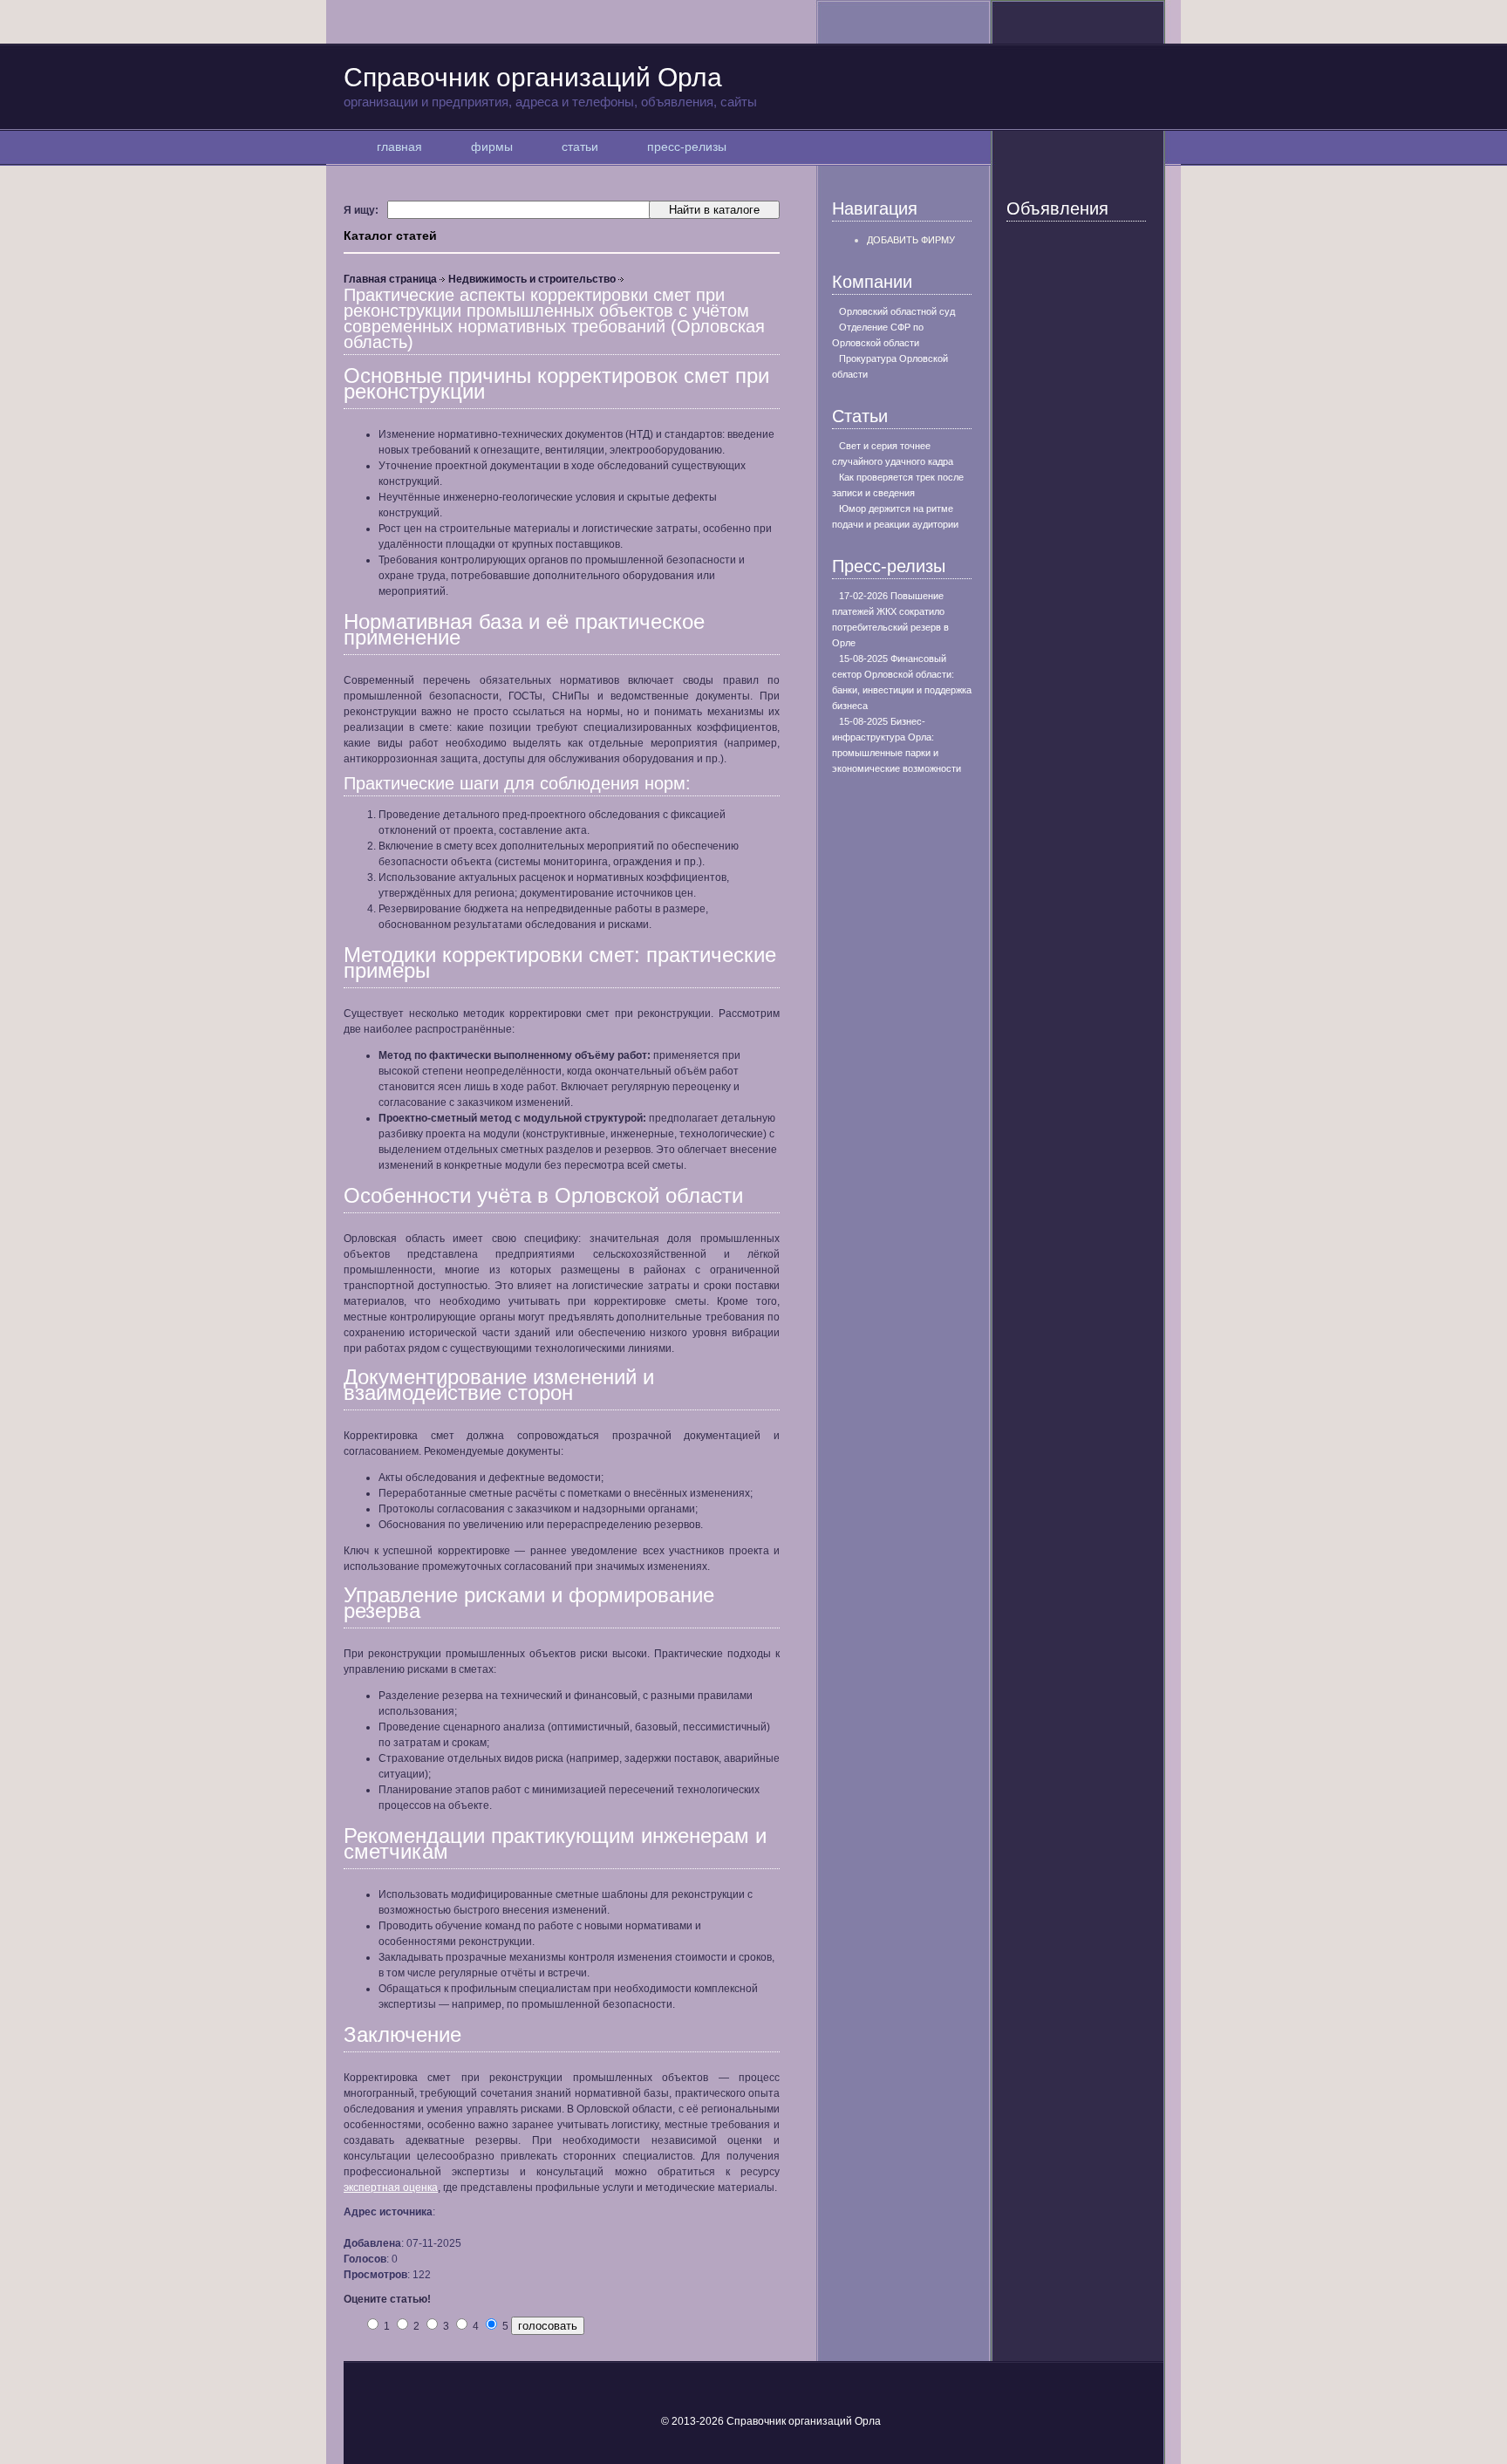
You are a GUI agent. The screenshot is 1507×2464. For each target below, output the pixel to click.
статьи (580, 147)
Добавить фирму (911, 240)
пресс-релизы (687, 147)
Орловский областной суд (897, 311)
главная (399, 147)
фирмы (492, 147)
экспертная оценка (391, 2188)
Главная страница (390, 279)
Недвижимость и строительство (532, 279)
